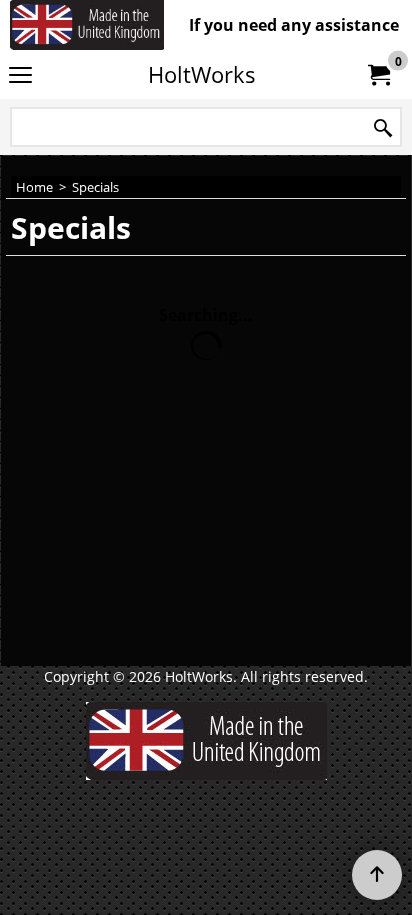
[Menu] (20, 76)
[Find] (383, 128)
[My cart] (378, 75)
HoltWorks (202, 74)
